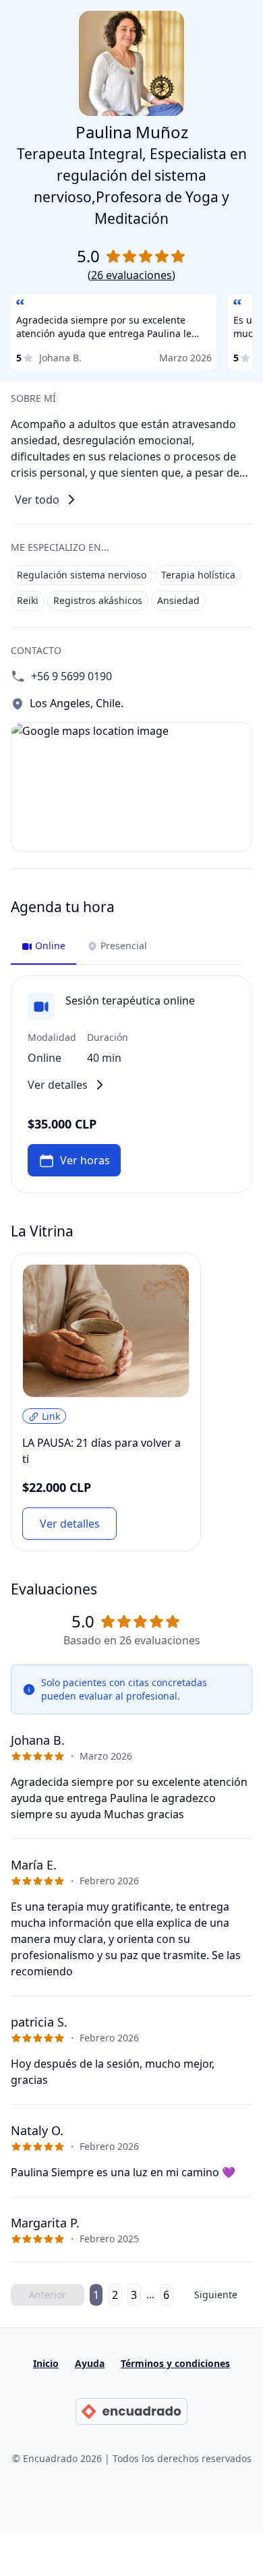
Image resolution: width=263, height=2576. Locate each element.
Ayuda (90, 2363)
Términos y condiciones (175, 2363)
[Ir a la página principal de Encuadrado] (131, 2412)
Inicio (46, 2363)
